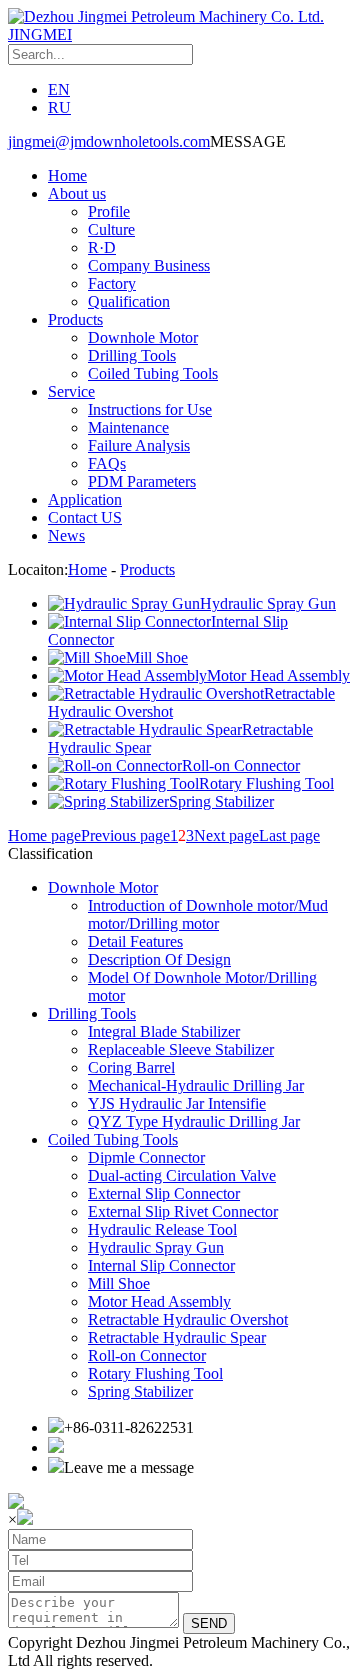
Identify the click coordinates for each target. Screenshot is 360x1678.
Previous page (125, 835)
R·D (102, 247)
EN (59, 89)
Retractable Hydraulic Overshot (188, 1319)
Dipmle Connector (146, 1157)
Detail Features (135, 941)
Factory (112, 283)
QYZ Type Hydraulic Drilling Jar (194, 1121)
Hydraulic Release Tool (162, 1229)
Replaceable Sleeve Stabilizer (181, 1049)
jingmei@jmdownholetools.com (109, 141)
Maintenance (128, 427)
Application (85, 499)
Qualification (129, 301)
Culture (111, 229)
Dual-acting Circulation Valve (182, 1175)
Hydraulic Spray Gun (156, 1247)
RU (59, 107)
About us (77, 193)
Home (67, 175)
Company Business (149, 265)
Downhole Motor (143, 337)
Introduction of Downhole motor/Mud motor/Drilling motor (208, 914)
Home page (44, 835)
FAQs (107, 463)
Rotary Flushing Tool (155, 1373)
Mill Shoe (119, 1283)
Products (75, 319)
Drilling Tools (132, 355)
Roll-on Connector (147, 1355)
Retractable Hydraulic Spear (177, 1337)
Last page (289, 835)
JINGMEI (40, 34)
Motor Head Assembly (159, 1301)
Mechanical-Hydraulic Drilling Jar (196, 1085)
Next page (226, 835)
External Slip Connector (164, 1193)
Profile (109, 211)
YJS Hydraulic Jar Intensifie (177, 1103)
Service (71, 391)
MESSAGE (248, 141)
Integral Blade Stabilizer (164, 1031)
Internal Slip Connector (161, 1265)
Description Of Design (159, 959)
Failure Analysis (139, 445)
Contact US (85, 517)
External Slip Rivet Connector (183, 1211)
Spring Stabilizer (140, 1391)
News (66, 535)
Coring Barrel (131, 1067)
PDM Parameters (142, 481)
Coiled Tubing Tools (153, 373)
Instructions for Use (150, 409)
